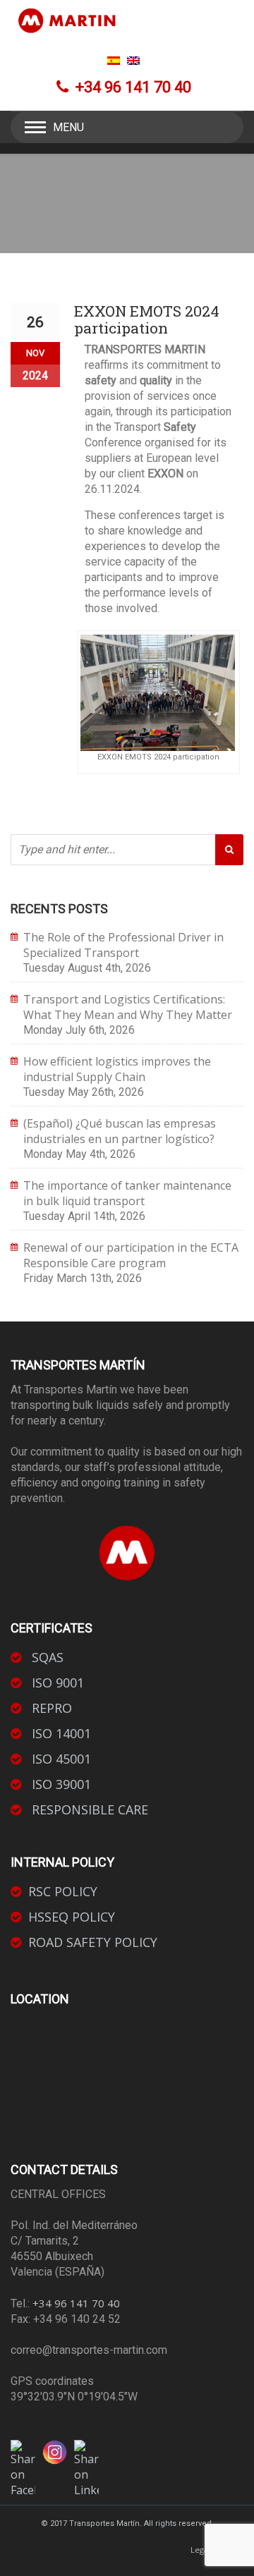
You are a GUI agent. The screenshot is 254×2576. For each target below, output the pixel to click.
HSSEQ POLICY (72, 1917)
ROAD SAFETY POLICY (93, 1942)
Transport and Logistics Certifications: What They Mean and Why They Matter (128, 1007)
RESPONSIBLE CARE (88, 1809)
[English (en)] (133, 61)
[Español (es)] (114, 61)
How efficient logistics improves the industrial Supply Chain (117, 1069)
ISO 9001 (56, 1683)
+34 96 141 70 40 (76, 2303)
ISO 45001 (60, 1759)
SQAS (46, 1657)
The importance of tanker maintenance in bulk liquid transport (127, 1193)
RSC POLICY (63, 1891)
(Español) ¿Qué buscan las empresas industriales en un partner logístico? (120, 1131)
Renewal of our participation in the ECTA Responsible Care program (131, 1255)
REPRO (50, 1708)
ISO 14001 (60, 1733)
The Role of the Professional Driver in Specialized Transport (123, 945)
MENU (68, 127)
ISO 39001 (60, 1784)
